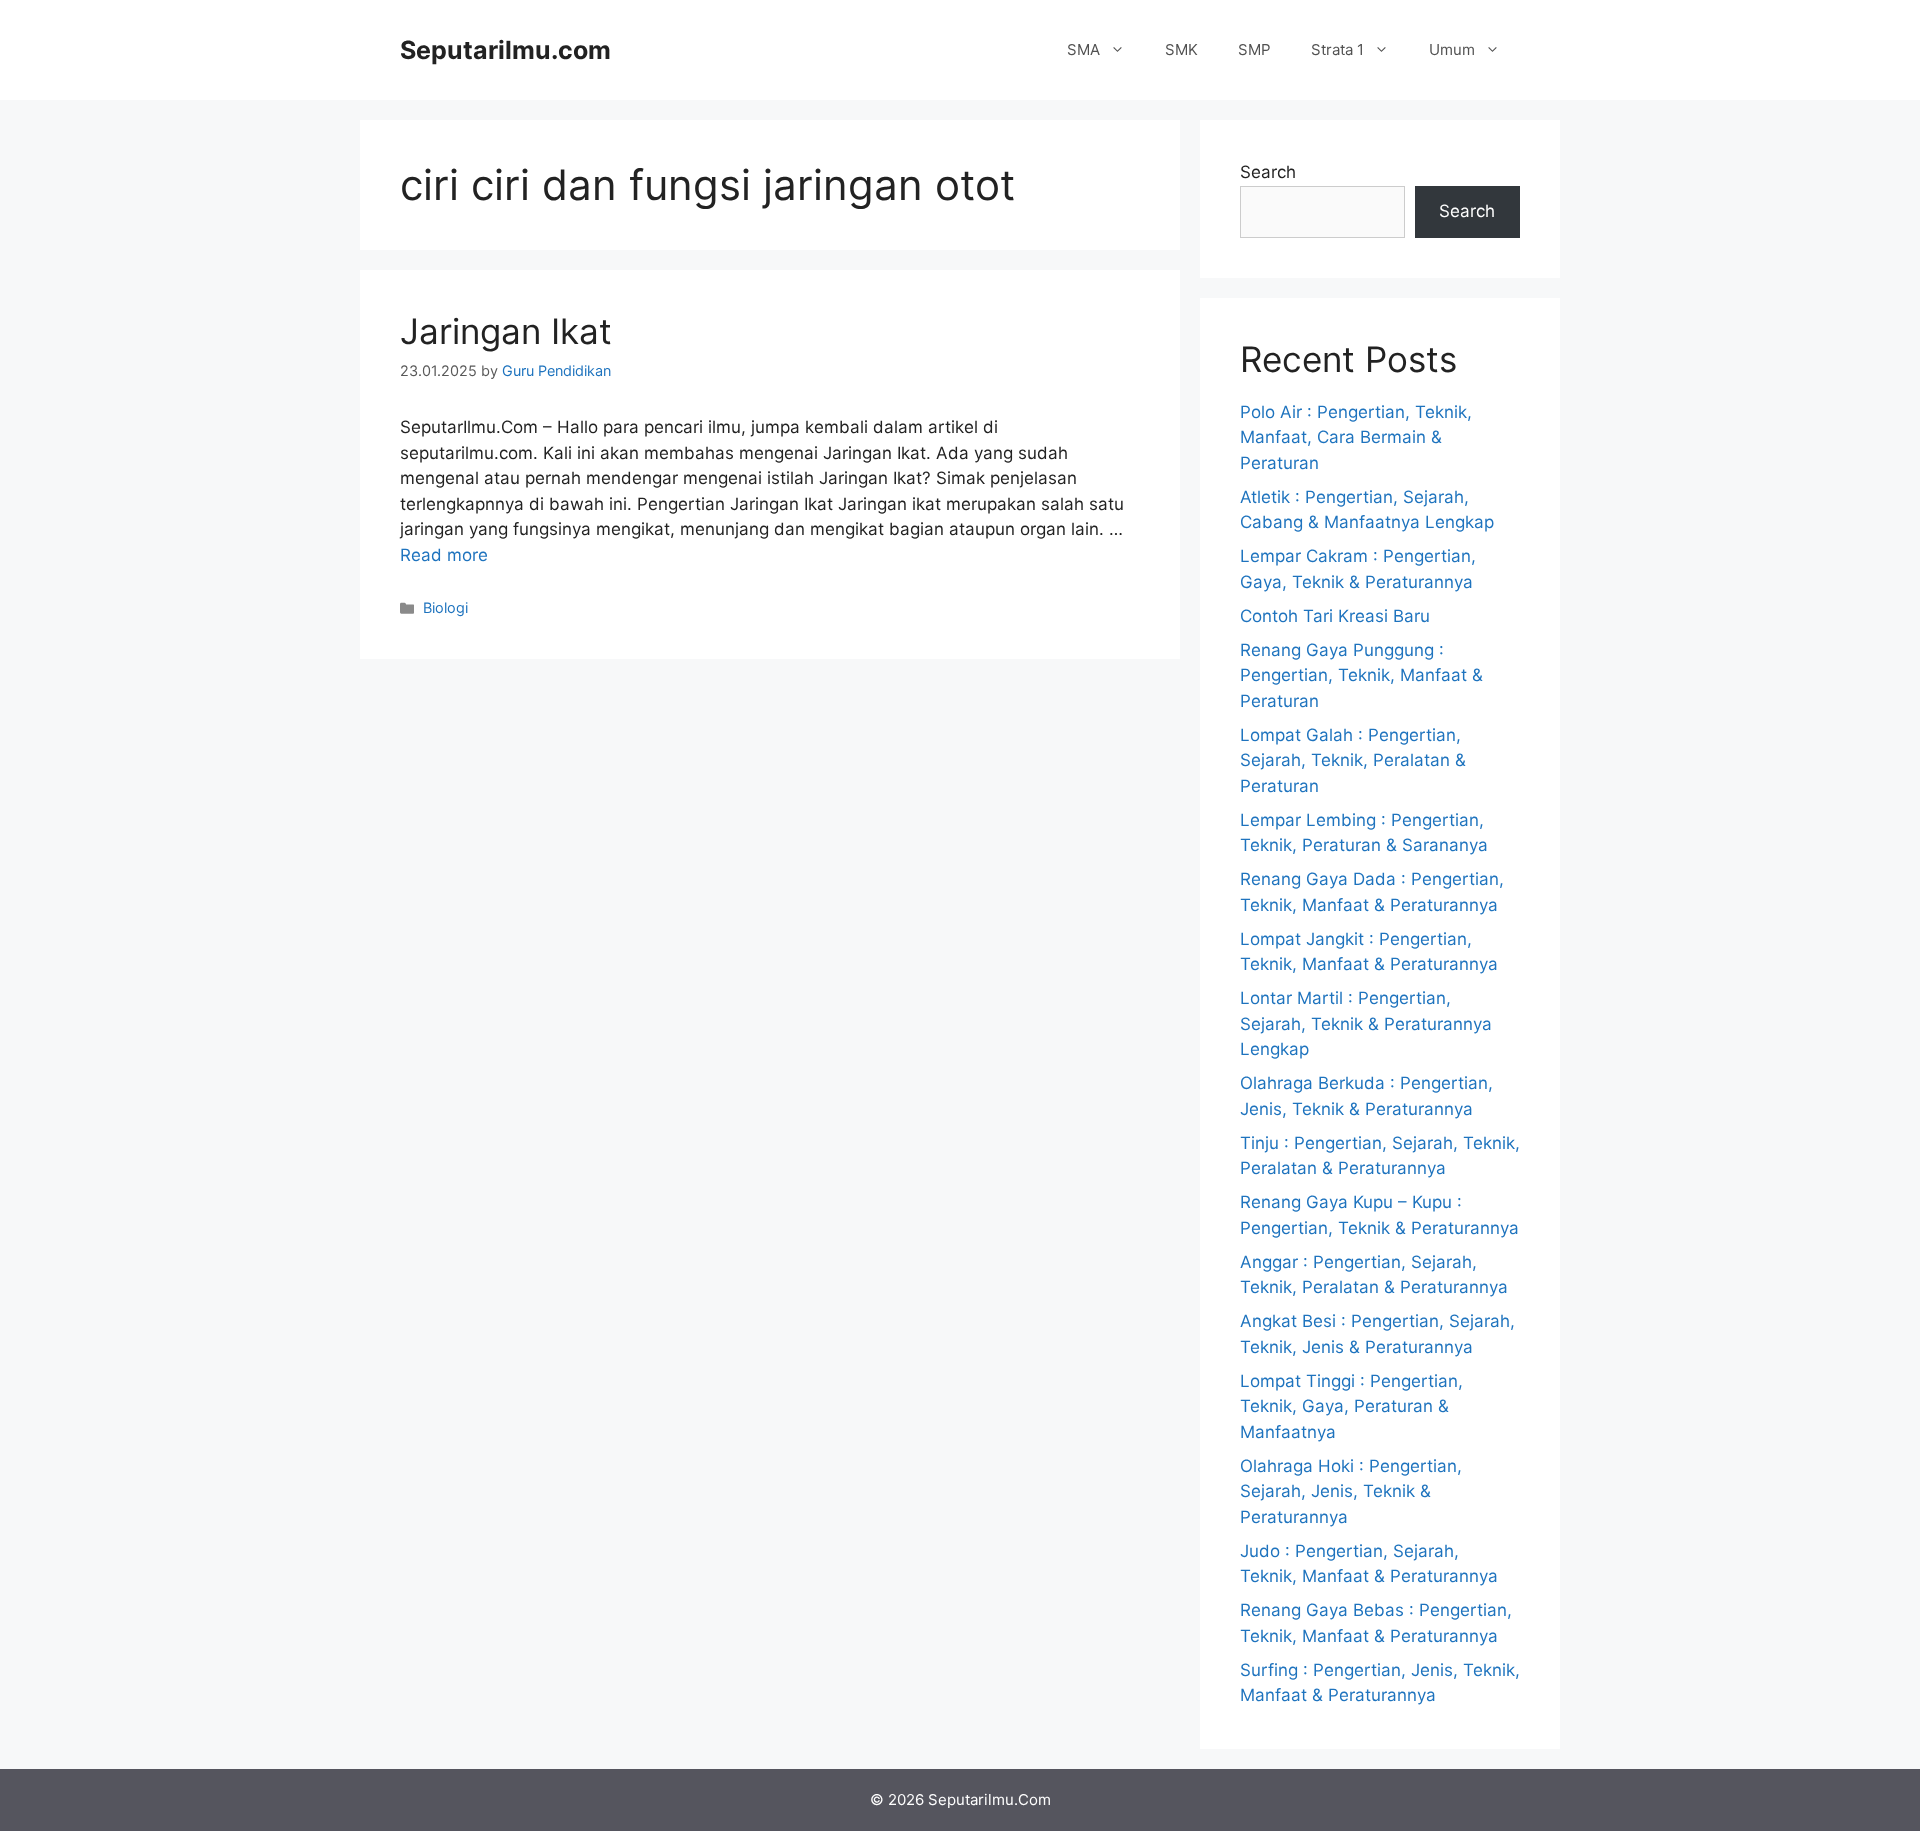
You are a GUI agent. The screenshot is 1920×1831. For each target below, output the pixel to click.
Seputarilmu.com (505, 50)
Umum (1452, 49)
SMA (1083, 49)
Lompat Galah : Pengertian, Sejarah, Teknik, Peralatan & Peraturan (1353, 760)
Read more (444, 555)
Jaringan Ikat (506, 331)
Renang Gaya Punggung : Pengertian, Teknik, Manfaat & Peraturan (1361, 675)
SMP (1254, 49)
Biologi (445, 607)
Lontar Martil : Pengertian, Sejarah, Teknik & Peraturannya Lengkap (1366, 1023)
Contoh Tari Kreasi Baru (1335, 616)
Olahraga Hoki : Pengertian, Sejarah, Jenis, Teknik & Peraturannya (1351, 1491)
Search (1268, 172)
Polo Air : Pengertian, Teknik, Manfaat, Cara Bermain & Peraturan (1356, 437)
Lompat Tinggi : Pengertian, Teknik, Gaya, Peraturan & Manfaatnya (1351, 1406)
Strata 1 (1337, 49)
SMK (1181, 49)
